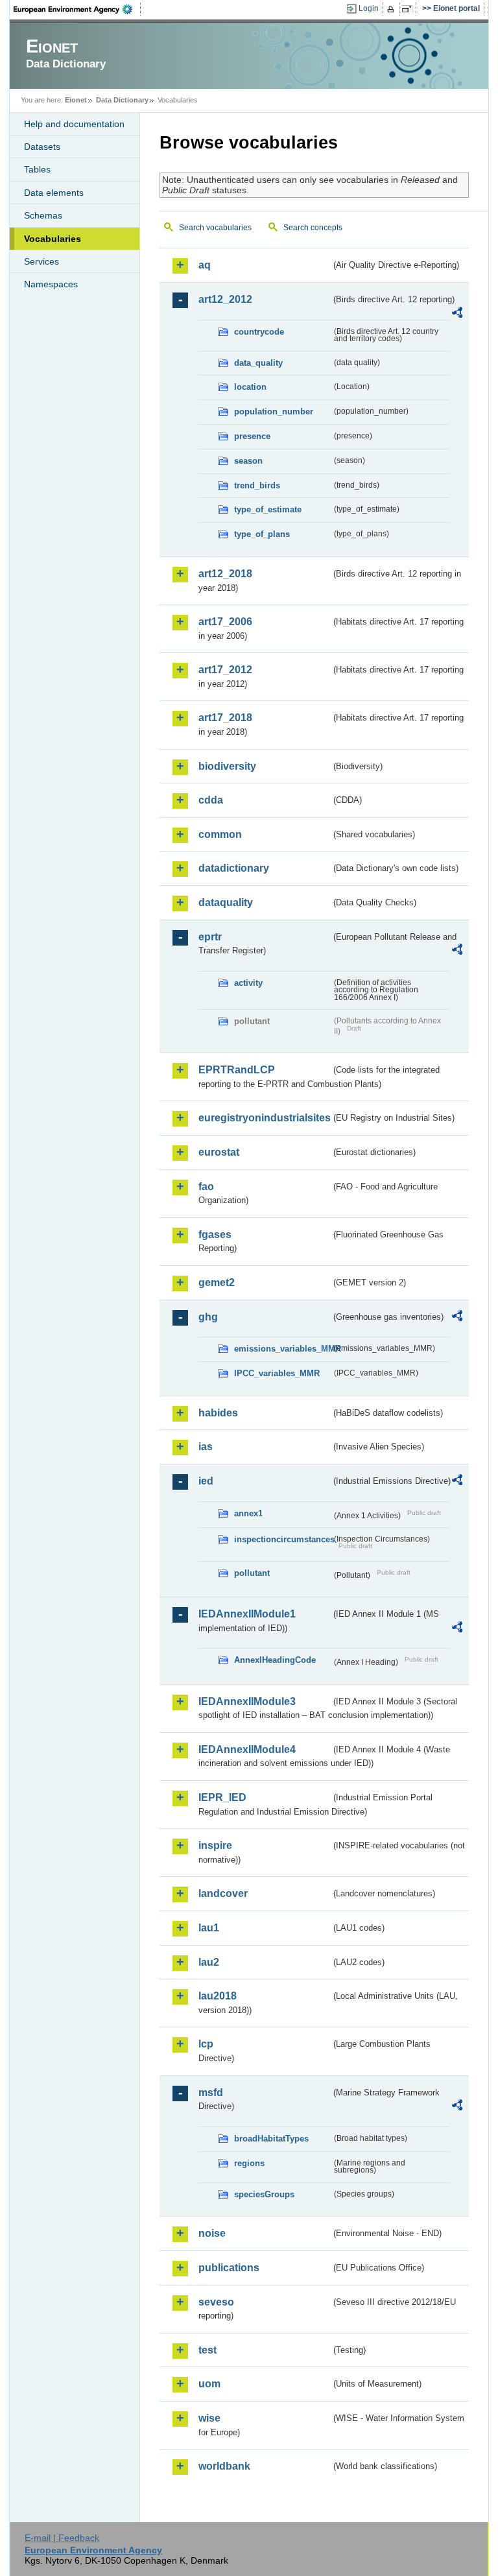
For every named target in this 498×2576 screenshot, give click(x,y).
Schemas (43, 215)
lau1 (209, 1928)
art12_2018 (225, 574)
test (207, 2350)
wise (209, 2418)
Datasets (42, 147)
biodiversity (227, 766)
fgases (215, 1234)
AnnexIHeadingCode (275, 1660)
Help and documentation (74, 124)
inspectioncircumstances (283, 1539)
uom (209, 2384)
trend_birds (257, 485)
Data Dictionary (122, 100)
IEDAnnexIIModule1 (247, 1614)
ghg (208, 1317)
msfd (211, 2093)
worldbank (224, 2466)
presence (252, 436)
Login (369, 8)
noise (212, 2233)
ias (206, 1447)
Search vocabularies (215, 228)
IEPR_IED (222, 1797)
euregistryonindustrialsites (265, 1118)
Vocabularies (53, 239)
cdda (211, 800)
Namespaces (51, 284)
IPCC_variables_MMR (277, 1373)
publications (229, 2268)
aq (205, 265)
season (248, 461)
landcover (223, 1893)
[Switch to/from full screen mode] (409, 9)
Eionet (76, 100)
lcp (206, 2044)
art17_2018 (225, 718)
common (220, 834)
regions (249, 2163)
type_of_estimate (268, 509)
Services (41, 261)
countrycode (259, 332)
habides (218, 1413)
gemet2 (217, 1282)
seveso (216, 2302)
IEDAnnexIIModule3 (247, 1701)
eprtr (210, 937)
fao (206, 1187)
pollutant (252, 1573)
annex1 (248, 1513)
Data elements (54, 193)
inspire (215, 1845)
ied (206, 1481)
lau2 (209, 1962)
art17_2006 (225, 622)
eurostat (219, 1152)
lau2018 (218, 1996)
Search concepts (313, 228)
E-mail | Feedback (62, 2538)
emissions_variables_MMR (283, 1349)
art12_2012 (225, 299)
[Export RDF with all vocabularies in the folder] (457, 315)
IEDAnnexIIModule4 (247, 1749)
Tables (37, 169)
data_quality (258, 363)
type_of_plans (262, 534)
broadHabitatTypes (271, 2139)
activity (248, 983)
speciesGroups (264, 2194)
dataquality (226, 902)
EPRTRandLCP (237, 1070)
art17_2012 (225, 670)
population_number (274, 411)
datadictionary (234, 868)
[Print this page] (393, 9)
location (250, 387)
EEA (77, 9)
